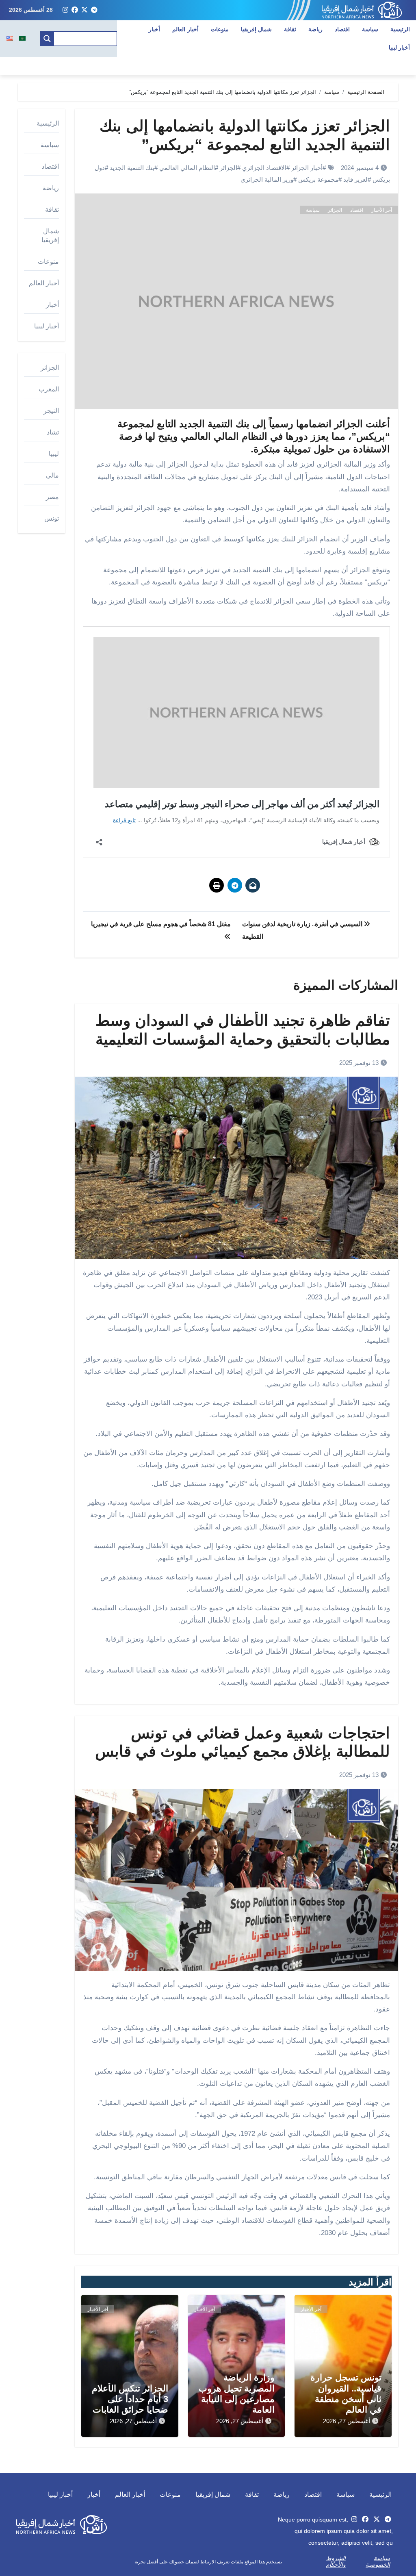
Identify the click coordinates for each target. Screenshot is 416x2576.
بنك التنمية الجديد (132, 168)
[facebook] (75, 10)
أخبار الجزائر (307, 168)
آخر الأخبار (382, 210)
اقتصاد (342, 29)
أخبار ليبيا (47, 326)
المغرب (49, 389)
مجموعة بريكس (318, 179)
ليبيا (54, 454)
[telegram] (94, 10)
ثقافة (290, 29)
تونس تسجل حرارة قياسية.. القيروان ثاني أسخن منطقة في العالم (346, 2394)
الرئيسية (400, 29)
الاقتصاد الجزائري (264, 168)
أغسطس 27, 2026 (347, 2421)
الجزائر (229, 168)
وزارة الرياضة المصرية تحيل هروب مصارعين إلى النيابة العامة (237, 2394)
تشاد (53, 432)
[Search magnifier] (47, 39)
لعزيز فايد (355, 179)
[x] (84, 10)
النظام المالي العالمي (187, 168)
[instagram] (65, 10)
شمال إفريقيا (257, 29)
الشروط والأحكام (336, 2561)
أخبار (154, 29)
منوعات (220, 29)
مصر (52, 497)
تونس (52, 518)
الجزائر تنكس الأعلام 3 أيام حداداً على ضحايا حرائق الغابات (130, 2399)
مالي (52, 475)
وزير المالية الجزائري (267, 179)
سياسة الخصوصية (378, 2561)
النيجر (51, 411)
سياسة (370, 29)
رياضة (315, 29)
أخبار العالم (185, 29)
